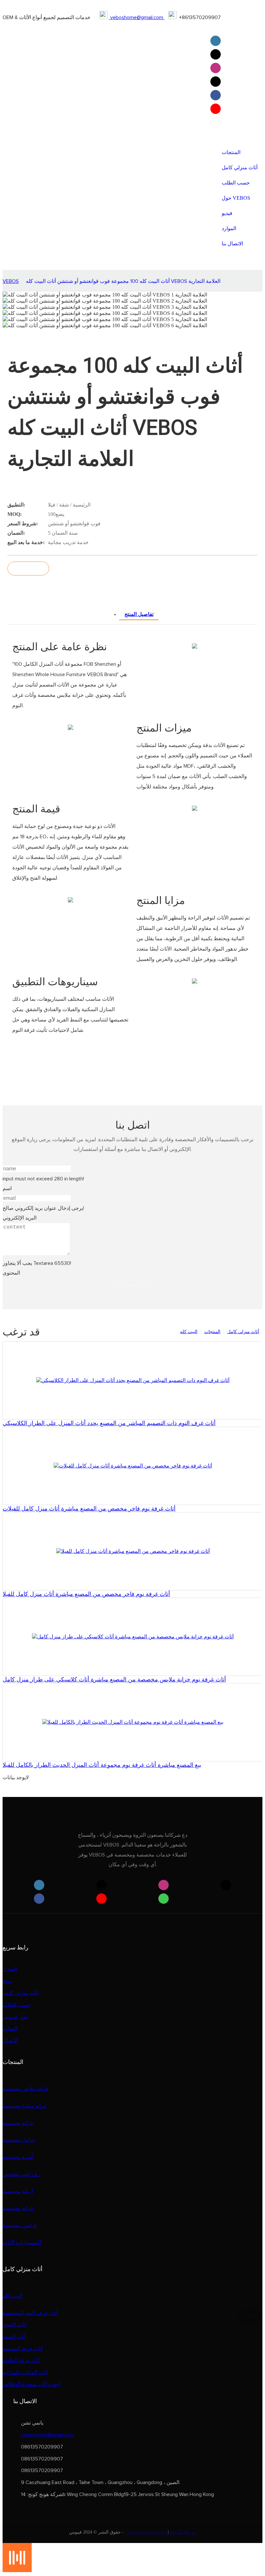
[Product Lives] (17, 2570)
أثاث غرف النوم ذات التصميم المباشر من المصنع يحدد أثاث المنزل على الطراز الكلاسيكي (109, 1423)
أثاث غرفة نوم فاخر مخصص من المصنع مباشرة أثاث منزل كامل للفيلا (86, 1594)
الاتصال (10, 2041)
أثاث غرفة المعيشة (23, 2349)
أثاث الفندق (15, 2325)
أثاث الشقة (14, 2337)
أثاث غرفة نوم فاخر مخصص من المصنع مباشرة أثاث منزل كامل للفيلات (89, 1509)
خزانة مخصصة (18, 2123)
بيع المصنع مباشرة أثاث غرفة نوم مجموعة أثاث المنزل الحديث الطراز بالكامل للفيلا (102, 1765)
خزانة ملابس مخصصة (26, 2089)
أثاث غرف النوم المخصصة (30, 2313)
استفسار (28, 569)
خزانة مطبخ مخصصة (25, 2106)
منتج (7, 1981)
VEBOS (11, 281)
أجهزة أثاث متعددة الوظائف (32, 2384)
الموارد (10, 2029)
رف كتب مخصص (21, 2174)
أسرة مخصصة (18, 2157)
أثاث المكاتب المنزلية (25, 2373)
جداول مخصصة (19, 2140)
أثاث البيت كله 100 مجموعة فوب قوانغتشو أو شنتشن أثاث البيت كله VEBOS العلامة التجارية (123, 281)
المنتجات (212, 1332)
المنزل (10, 1969)
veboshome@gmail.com (137, 17)
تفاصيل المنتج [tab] (139, 614)
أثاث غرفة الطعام (21, 2361)
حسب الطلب (17, 2005)
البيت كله (189, 1332)
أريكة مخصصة (18, 2191)
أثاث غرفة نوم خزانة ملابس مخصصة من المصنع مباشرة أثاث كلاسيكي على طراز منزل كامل (114, 1679)
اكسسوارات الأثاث (22, 2243)
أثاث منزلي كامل (243, 1332)
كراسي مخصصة (20, 2225)
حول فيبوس (16, 2017)
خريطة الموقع (183, 2532)
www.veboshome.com (146, 2532)
